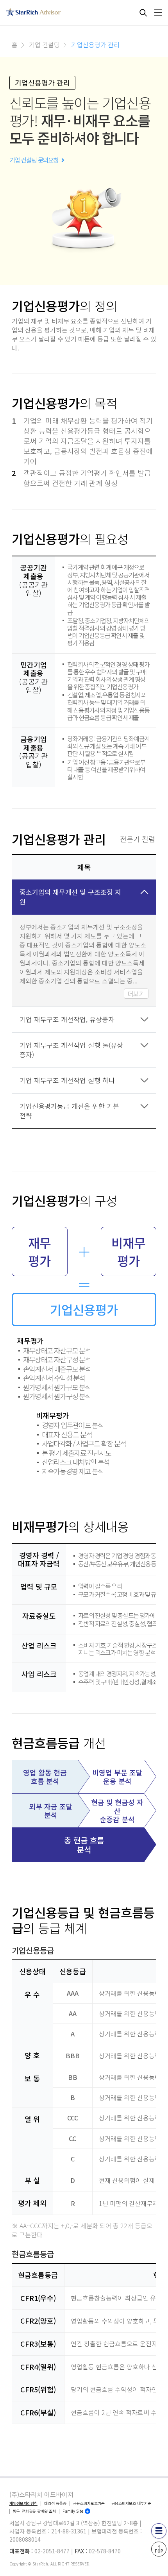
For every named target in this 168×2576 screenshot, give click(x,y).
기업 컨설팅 (44, 45)
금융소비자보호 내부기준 (131, 2503)
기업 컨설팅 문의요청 (35, 160)
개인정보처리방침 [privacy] (23, 2503)
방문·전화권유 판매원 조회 (34, 2511)
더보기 (136, 994)
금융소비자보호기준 (89, 2503)
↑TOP (159, 2549)
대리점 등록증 (55, 2503)
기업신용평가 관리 (95, 45)
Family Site (73, 2511)
